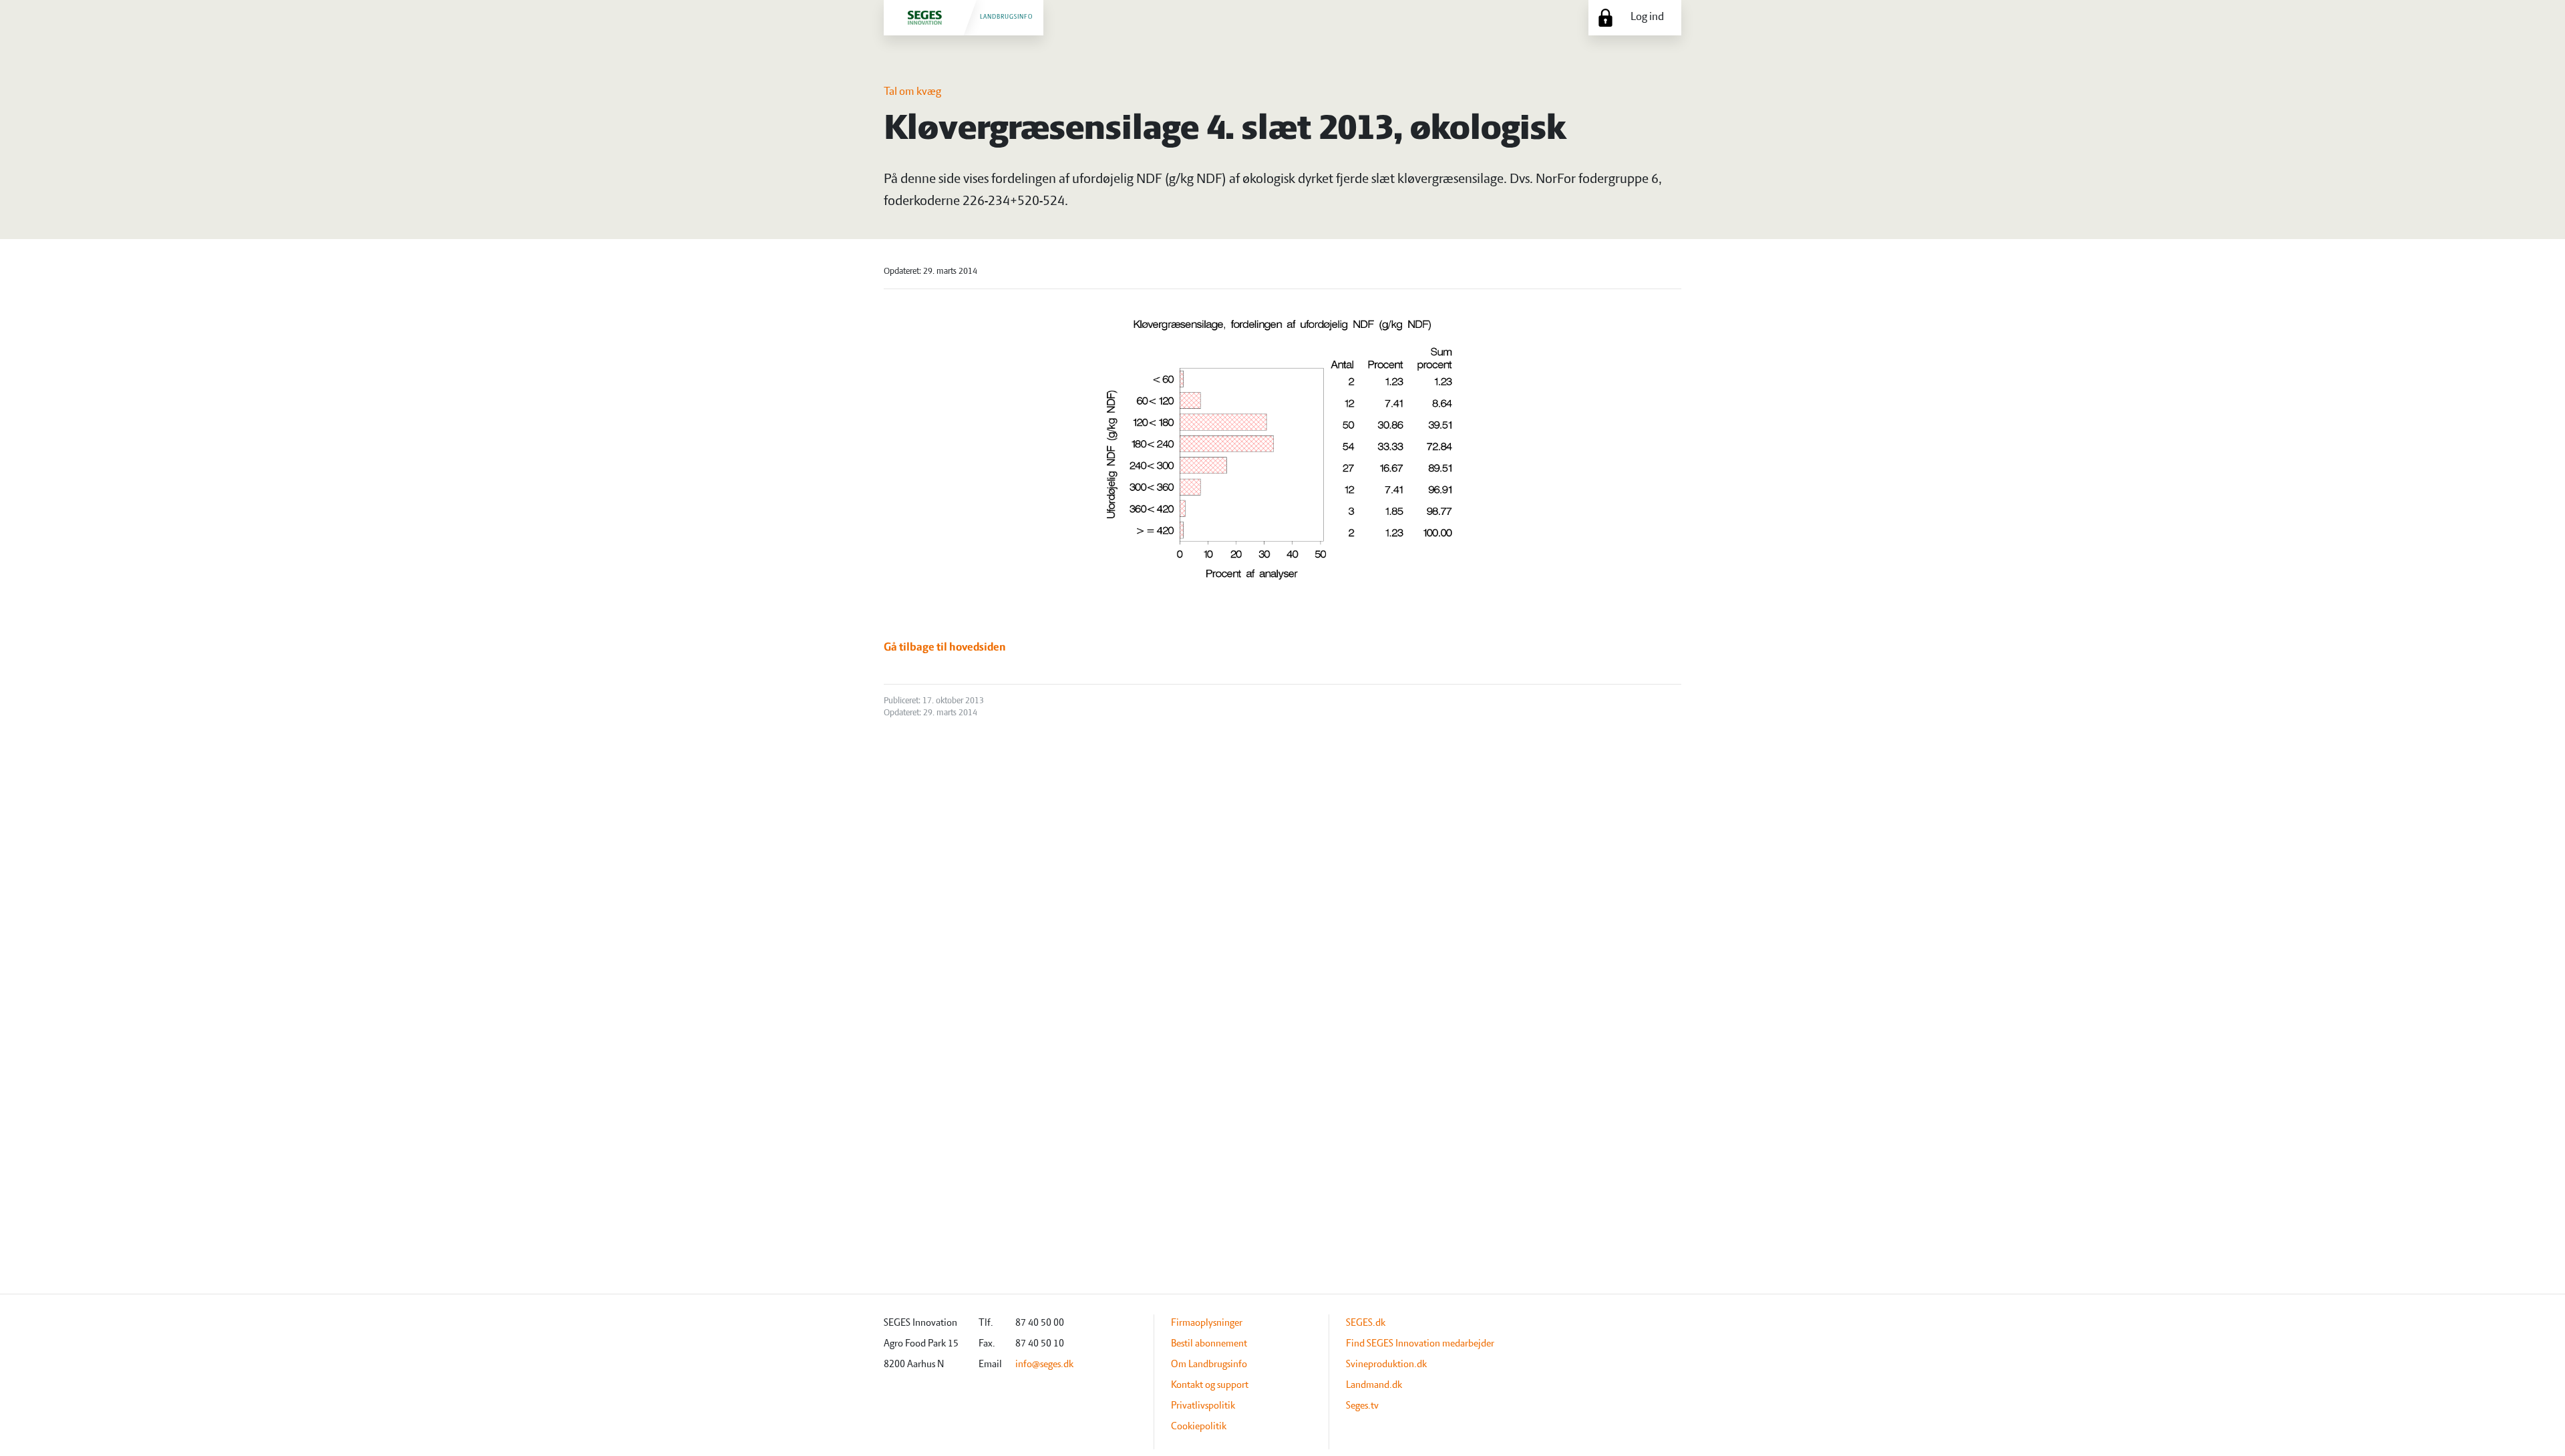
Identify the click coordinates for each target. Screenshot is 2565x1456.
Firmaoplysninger (1207, 1323)
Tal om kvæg (912, 92)
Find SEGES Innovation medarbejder (1420, 1344)
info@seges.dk (1044, 1364)
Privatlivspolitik (1203, 1406)
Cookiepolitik (1199, 1427)
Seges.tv (1362, 1406)
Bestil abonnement (1209, 1344)
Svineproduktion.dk (1386, 1364)
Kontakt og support (1210, 1385)
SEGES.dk (1366, 1323)
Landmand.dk (1374, 1385)
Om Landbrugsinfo (1209, 1364)
